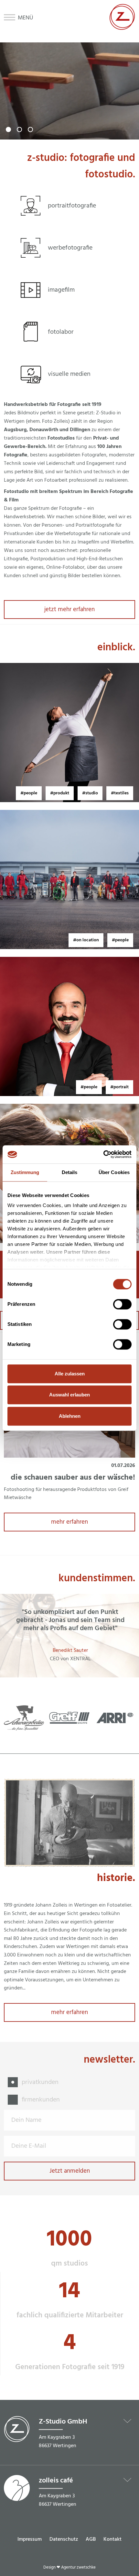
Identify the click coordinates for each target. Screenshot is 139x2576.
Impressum (30, 2539)
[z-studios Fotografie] (122, 28)
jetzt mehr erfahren (69, 610)
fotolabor (61, 332)
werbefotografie (70, 248)
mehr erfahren (69, 1522)
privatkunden (40, 2082)
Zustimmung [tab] (25, 1172)
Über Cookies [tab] (114, 1172)
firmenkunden (41, 2100)
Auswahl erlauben (69, 1395)
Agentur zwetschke (78, 2567)
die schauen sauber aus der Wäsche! (73, 1478)
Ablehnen (70, 1416)
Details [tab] (70, 1172)
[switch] (122, 1304)
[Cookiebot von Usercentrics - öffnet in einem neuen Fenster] (103, 1154)
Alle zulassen (70, 1374)
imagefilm (61, 290)
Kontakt (112, 2539)
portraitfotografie (72, 206)
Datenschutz (64, 2539)
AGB (91, 2539)
